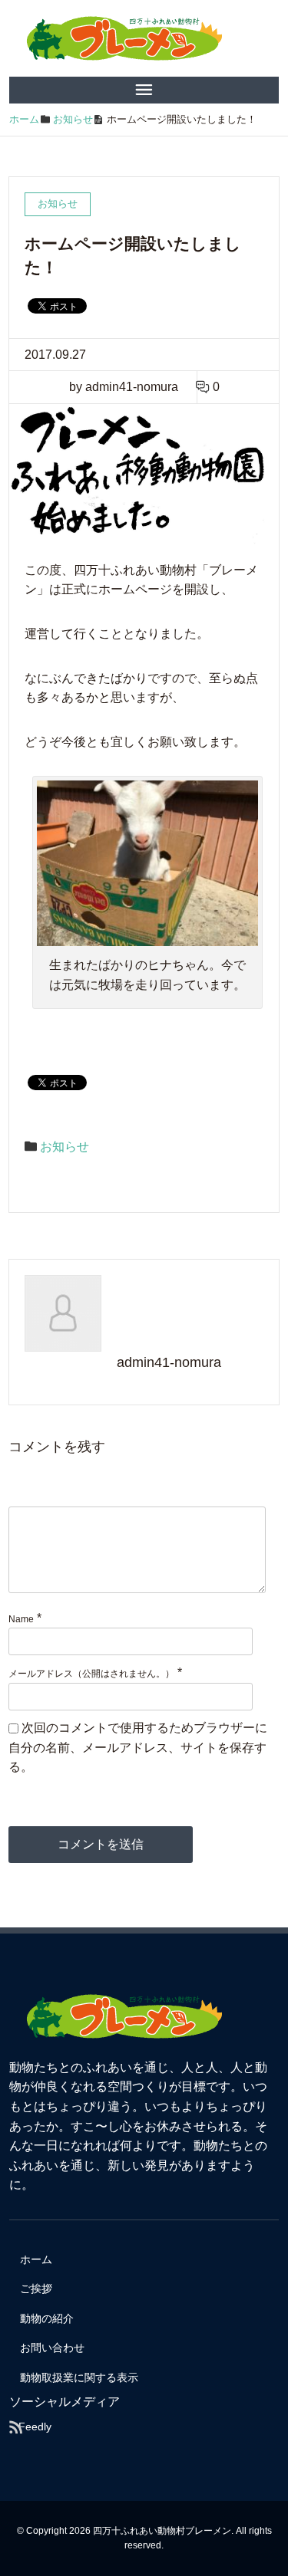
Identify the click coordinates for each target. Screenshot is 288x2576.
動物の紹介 (47, 2318)
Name (21, 1619)
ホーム (36, 2259)
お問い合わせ (52, 2348)
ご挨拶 (36, 2288)
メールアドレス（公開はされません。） (91, 1674)
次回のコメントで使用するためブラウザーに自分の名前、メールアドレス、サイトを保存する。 (138, 1747)
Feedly (35, 2426)
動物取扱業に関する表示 (79, 2377)
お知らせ (65, 1147)
